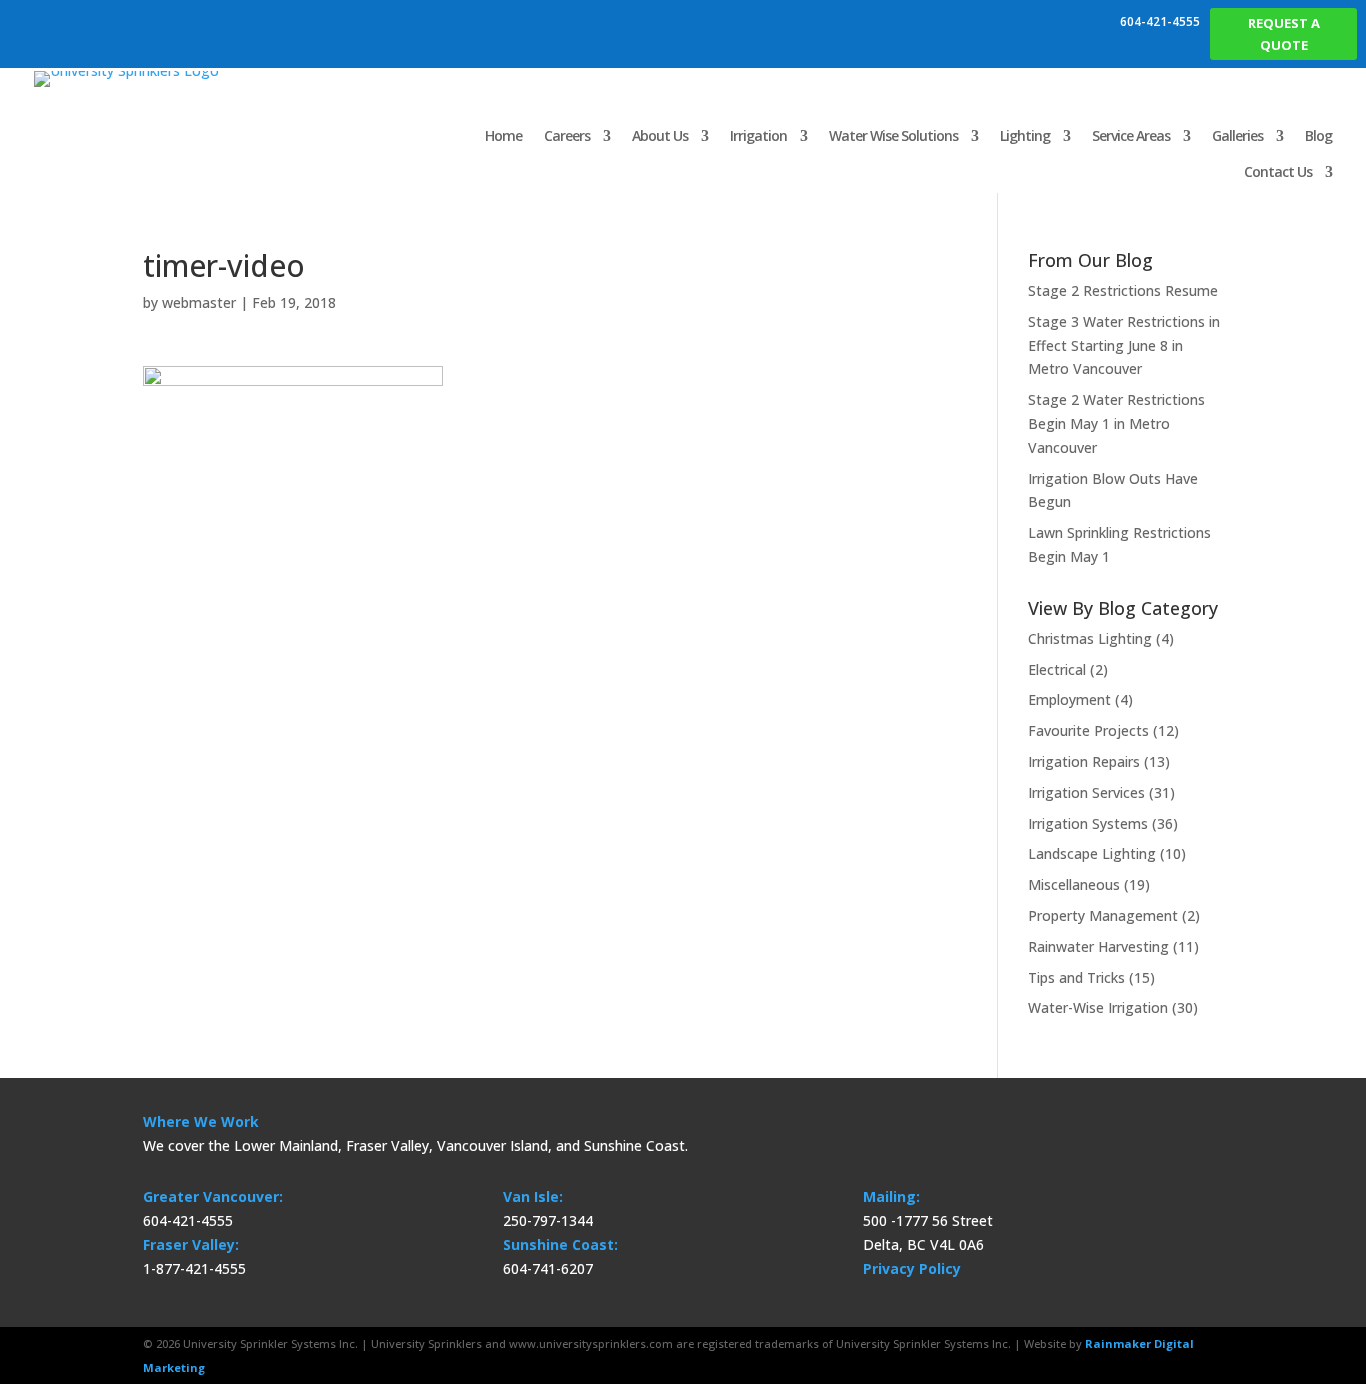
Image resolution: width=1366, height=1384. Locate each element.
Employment (1069, 699)
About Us (660, 135)
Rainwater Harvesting (1098, 946)
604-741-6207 (548, 1268)
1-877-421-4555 (194, 1268)
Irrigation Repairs (1084, 761)
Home (503, 135)
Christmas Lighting (1090, 638)
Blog (1318, 135)
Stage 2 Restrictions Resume (1123, 290)
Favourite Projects (1088, 730)
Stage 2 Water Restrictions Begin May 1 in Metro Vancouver (1116, 423)
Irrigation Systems (1088, 823)
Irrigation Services (1086, 792)
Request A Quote (1284, 34)
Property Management (1103, 915)
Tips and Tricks (1076, 977)
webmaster (199, 302)
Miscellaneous (1074, 884)
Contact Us (1278, 171)
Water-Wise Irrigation (1098, 1007)
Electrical (1057, 669)
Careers (567, 135)
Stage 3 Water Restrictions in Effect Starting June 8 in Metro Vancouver (1124, 345)
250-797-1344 (548, 1220)
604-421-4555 (1160, 21)
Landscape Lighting (1092, 853)
